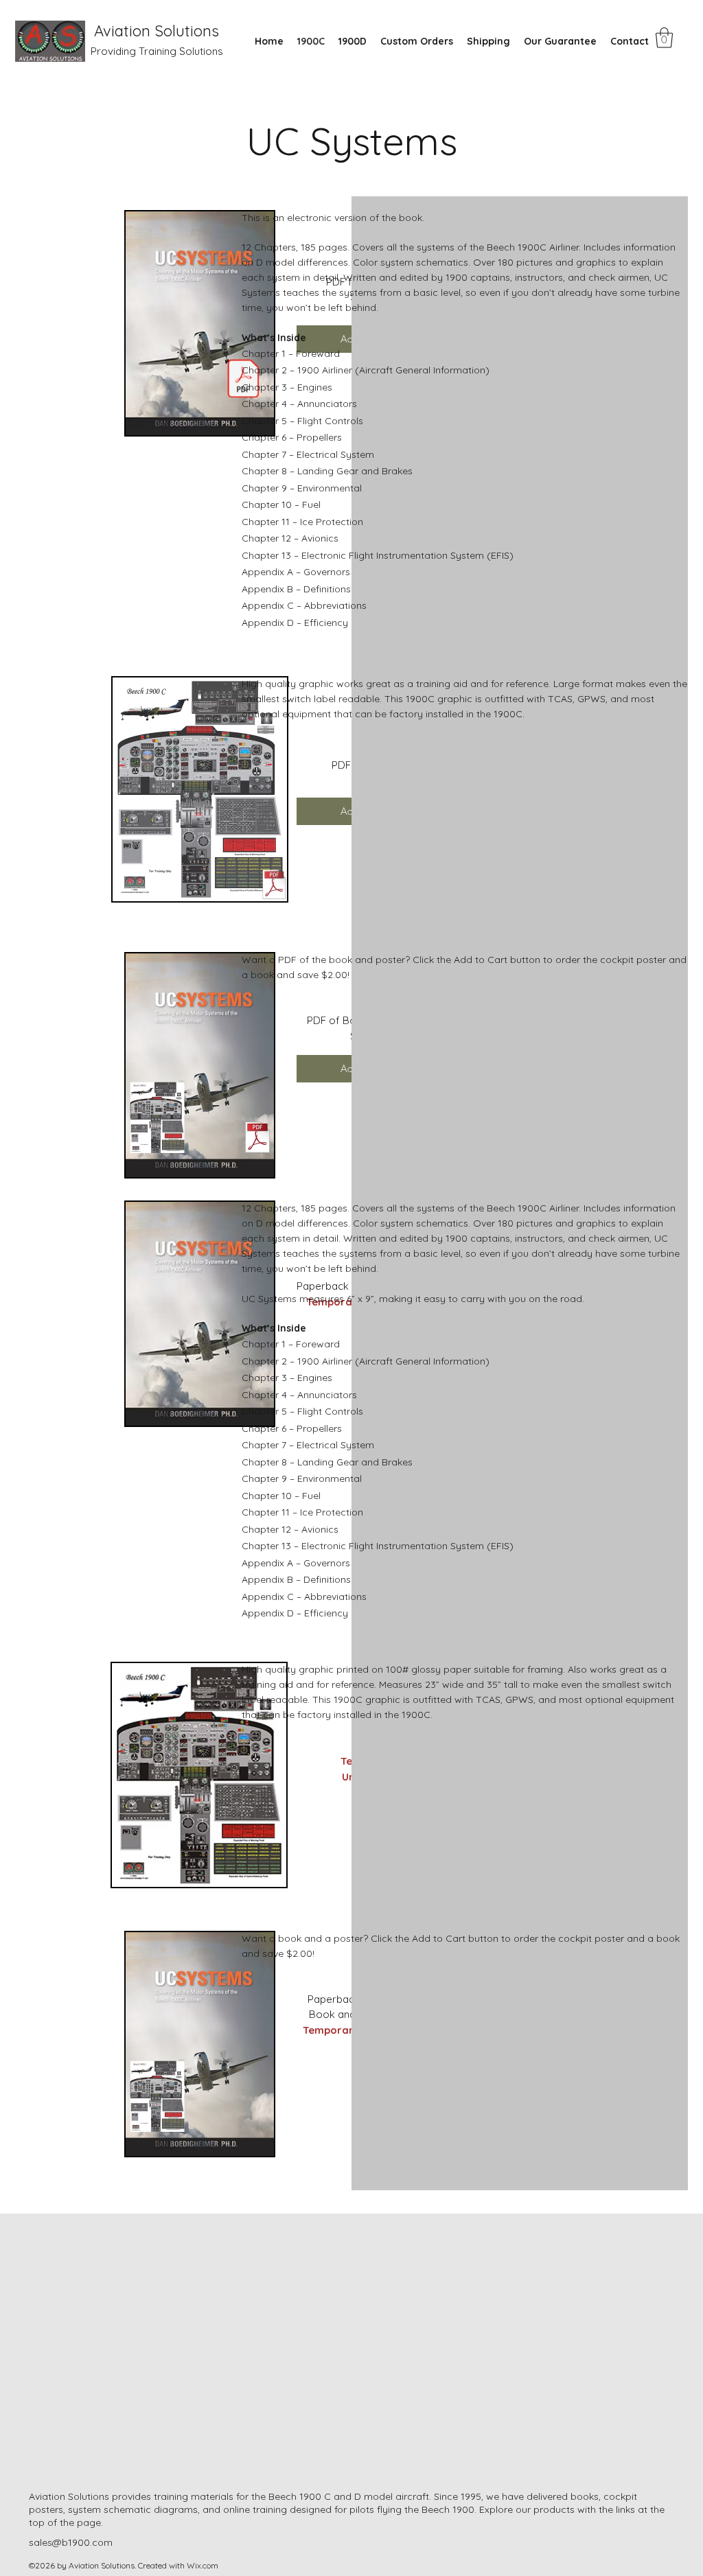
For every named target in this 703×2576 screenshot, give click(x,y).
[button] (664, 38)
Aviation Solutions (157, 31)
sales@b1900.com (71, 2542)
